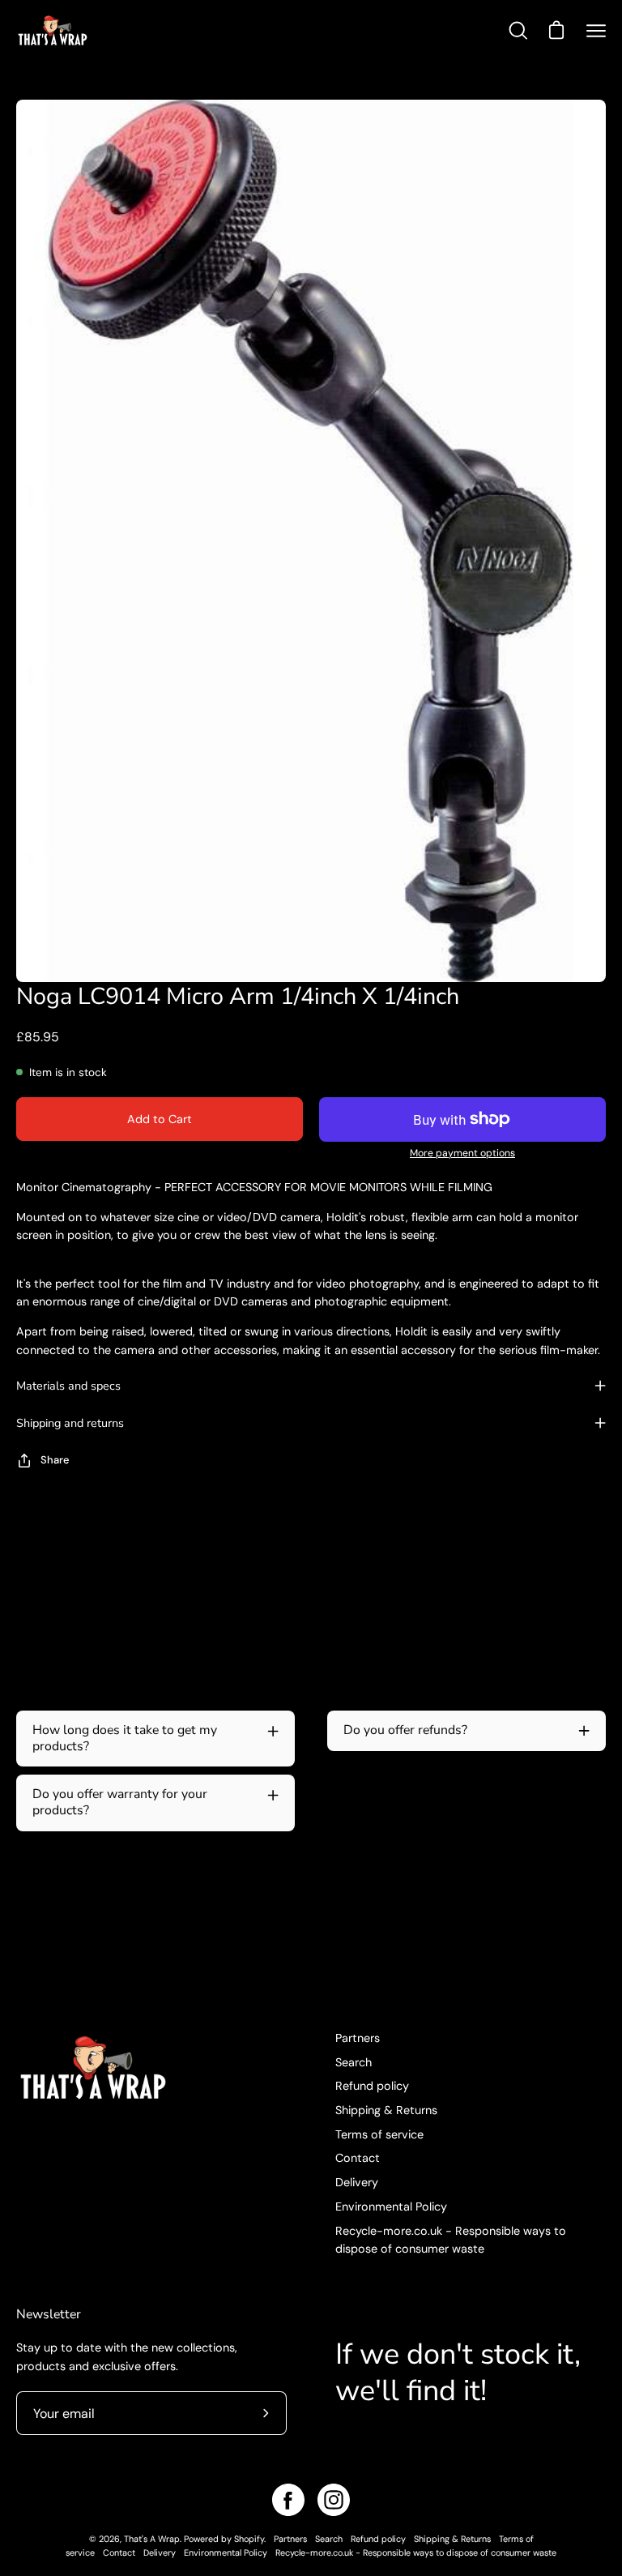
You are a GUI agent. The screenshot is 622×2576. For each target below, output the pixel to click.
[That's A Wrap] (117, 30)
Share (55, 1460)
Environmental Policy (391, 2206)
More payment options (462, 1153)
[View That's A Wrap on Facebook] (288, 2500)
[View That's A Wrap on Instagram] (334, 2500)
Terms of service (379, 2134)
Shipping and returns (70, 1423)
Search (354, 2062)
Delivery (357, 2182)
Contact (358, 2158)
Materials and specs (68, 1386)
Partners (358, 2038)
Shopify (249, 2539)
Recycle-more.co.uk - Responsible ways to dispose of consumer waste (416, 2553)
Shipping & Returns (386, 2110)
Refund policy (372, 2086)
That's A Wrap (152, 2539)
